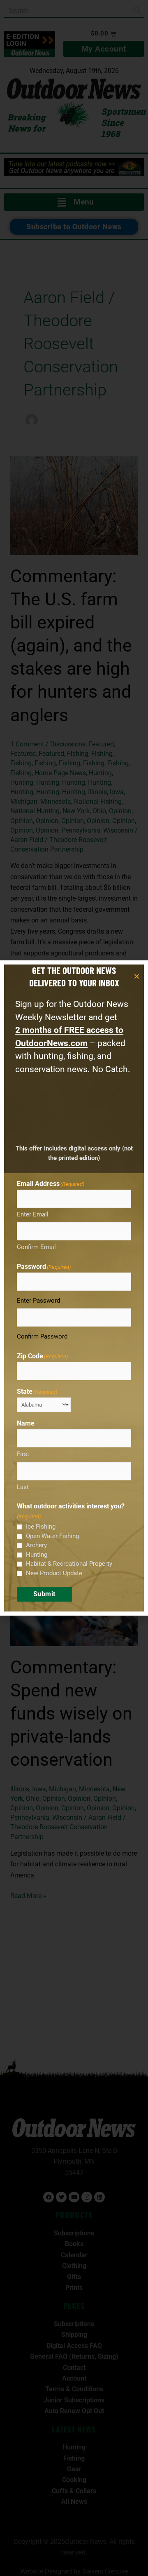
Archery (36, 1545)
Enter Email (33, 1214)
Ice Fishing (41, 1527)
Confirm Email (36, 1247)
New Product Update (54, 1573)
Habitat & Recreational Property (69, 1564)
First (23, 1454)
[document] (74, 1288)
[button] (137, 976)
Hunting (37, 1555)
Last (23, 1487)
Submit (44, 1594)
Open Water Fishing (52, 1536)
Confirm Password (42, 1336)
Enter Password (38, 1301)
